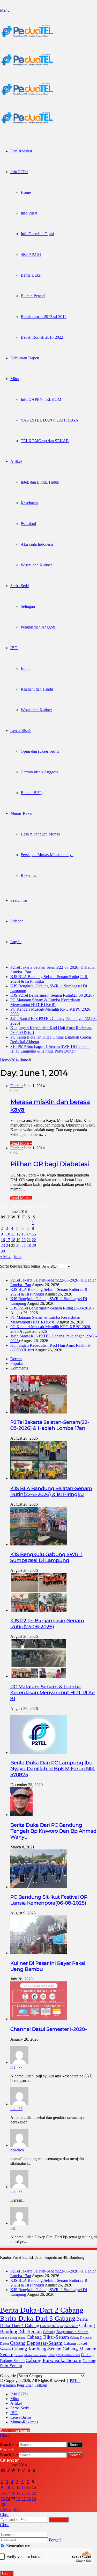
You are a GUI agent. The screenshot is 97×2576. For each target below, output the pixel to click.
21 (29, 1240)
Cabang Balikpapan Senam (59, 2326)
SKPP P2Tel (31, 254)
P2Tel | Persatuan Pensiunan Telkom (41, 2383)
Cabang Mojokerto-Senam (64, 2355)
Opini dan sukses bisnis (40, 751)
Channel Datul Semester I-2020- (49, 2029)
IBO (14, 648)
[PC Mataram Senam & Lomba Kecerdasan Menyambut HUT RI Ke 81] (39, 1676)
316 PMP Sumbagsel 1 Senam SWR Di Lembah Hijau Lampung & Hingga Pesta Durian (50, 1049)
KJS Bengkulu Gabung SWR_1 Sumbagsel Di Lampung (46, 1557)
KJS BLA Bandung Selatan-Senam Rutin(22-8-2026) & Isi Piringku (51, 1491)
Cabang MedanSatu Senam (31, 2355)
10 (8, 1234)
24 (8, 1245)
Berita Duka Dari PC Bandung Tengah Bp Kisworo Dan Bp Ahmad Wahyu (53, 1831)
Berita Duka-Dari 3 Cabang (38, 2318)
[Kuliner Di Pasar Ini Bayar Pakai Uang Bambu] (39, 1953)
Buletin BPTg (32, 793)
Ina (13, 2228)
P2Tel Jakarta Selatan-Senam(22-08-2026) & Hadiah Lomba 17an (50, 1425)
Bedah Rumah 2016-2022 (42, 337)
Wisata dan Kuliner (36, 565)
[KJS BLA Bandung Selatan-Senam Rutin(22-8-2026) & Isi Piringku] (39, 1478)
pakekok (17, 2150)
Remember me (18, 2546)
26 (18, 1245)
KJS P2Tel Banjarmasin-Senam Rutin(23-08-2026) (52, 995)
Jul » (18, 1257)
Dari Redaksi (21, 151)
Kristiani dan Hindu (37, 689)
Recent (16, 1359)
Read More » (21, 1143)
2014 (15, 1060)
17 (8, 1240)
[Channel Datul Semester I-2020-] (39, 2019)
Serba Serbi (20, 586)
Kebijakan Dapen (25, 358)
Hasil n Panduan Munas (40, 834)
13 (24, 1234)
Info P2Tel (19, 172)
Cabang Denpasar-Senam (36, 2343)
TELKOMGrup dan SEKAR (45, 441)
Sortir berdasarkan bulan (20, 1266)
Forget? (55, 2540)
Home (26, 192)
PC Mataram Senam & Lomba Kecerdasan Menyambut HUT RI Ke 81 (45, 1002)
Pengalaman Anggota (38, 627)
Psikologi (28, 524)
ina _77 (16, 2067)
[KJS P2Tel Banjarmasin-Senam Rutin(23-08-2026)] (39, 1610)
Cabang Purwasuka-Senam (54, 2360)
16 (3, 1240)
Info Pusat (29, 213)
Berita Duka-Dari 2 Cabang (42, 2310)
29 (34, 1245)
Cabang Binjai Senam (13, 2338)
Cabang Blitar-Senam (48, 2337)
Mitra (15, 379)
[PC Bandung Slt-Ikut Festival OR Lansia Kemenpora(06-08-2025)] (39, 1887)
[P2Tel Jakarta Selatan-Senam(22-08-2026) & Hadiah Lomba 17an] (39, 1412)
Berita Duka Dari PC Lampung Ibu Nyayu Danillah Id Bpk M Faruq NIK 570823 (53, 1769)
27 (24, 1245)
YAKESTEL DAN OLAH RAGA (50, 420)
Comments (19, 1368)
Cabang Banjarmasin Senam (66, 2332)
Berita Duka (31, 275)
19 (18, 1240)
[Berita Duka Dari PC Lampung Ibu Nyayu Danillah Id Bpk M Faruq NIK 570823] (39, 1753)
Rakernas (28, 875)
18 (13, 1240)
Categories (9, 2376)
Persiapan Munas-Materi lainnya (47, 855)
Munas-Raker (21, 813)
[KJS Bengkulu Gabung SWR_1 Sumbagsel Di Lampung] (39, 1544)
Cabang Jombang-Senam (37, 2349)
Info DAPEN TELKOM (41, 399)
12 (18, 1234)
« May (5, 1257)
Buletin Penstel (33, 296)
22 (34, 1240)
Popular (17, 1363)
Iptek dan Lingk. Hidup (40, 482)
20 (24, 1240)
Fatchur (17, 1086)
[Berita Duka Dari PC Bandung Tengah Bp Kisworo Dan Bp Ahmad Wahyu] (21, 1815)
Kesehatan (29, 503)
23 (3, 1245)
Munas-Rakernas (24, 2422)
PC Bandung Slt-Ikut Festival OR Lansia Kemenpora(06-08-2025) (49, 1900)
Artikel (16, 461)
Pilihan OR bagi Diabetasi (50, 1164)
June (24, 1060)
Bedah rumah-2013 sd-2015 (44, 317)
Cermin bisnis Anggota (39, 772)
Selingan (28, 606)
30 (3, 1251)
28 (29, 1245)
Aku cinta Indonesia (37, 544)
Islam (25, 668)
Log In (7, 2573)
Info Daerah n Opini (37, 234)
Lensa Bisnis (21, 731)
